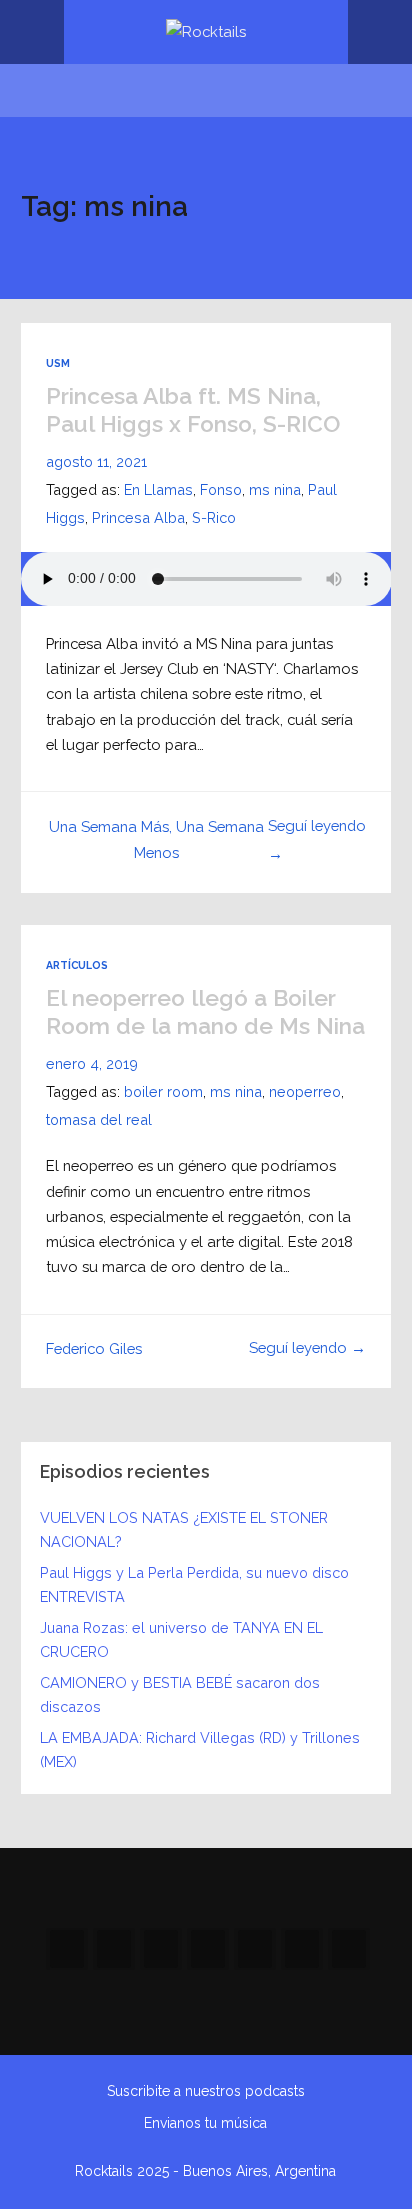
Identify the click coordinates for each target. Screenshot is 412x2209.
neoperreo (305, 1091)
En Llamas (158, 489)
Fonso (221, 489)
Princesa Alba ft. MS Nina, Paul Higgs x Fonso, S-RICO (193, 409)
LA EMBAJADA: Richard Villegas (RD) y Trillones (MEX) (200, 1749)
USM (58, 363)
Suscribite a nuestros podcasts (206, 2091)
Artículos (77, 965)
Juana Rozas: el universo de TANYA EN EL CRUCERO (181, 1639)
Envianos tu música (205, 2123)
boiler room (163, 1091)
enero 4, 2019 (92, 1063)
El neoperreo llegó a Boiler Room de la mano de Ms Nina (205, 1011)
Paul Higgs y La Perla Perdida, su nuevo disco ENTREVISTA (194, 1584)
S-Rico (214, 517)
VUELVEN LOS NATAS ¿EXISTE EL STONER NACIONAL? (184, 1529)
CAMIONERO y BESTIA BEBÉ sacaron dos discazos (180, 1694)
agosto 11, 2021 (96, 461)
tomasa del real (99, 1119)
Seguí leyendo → (307, 1347)
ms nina (275, 489)
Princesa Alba (138, 517)
